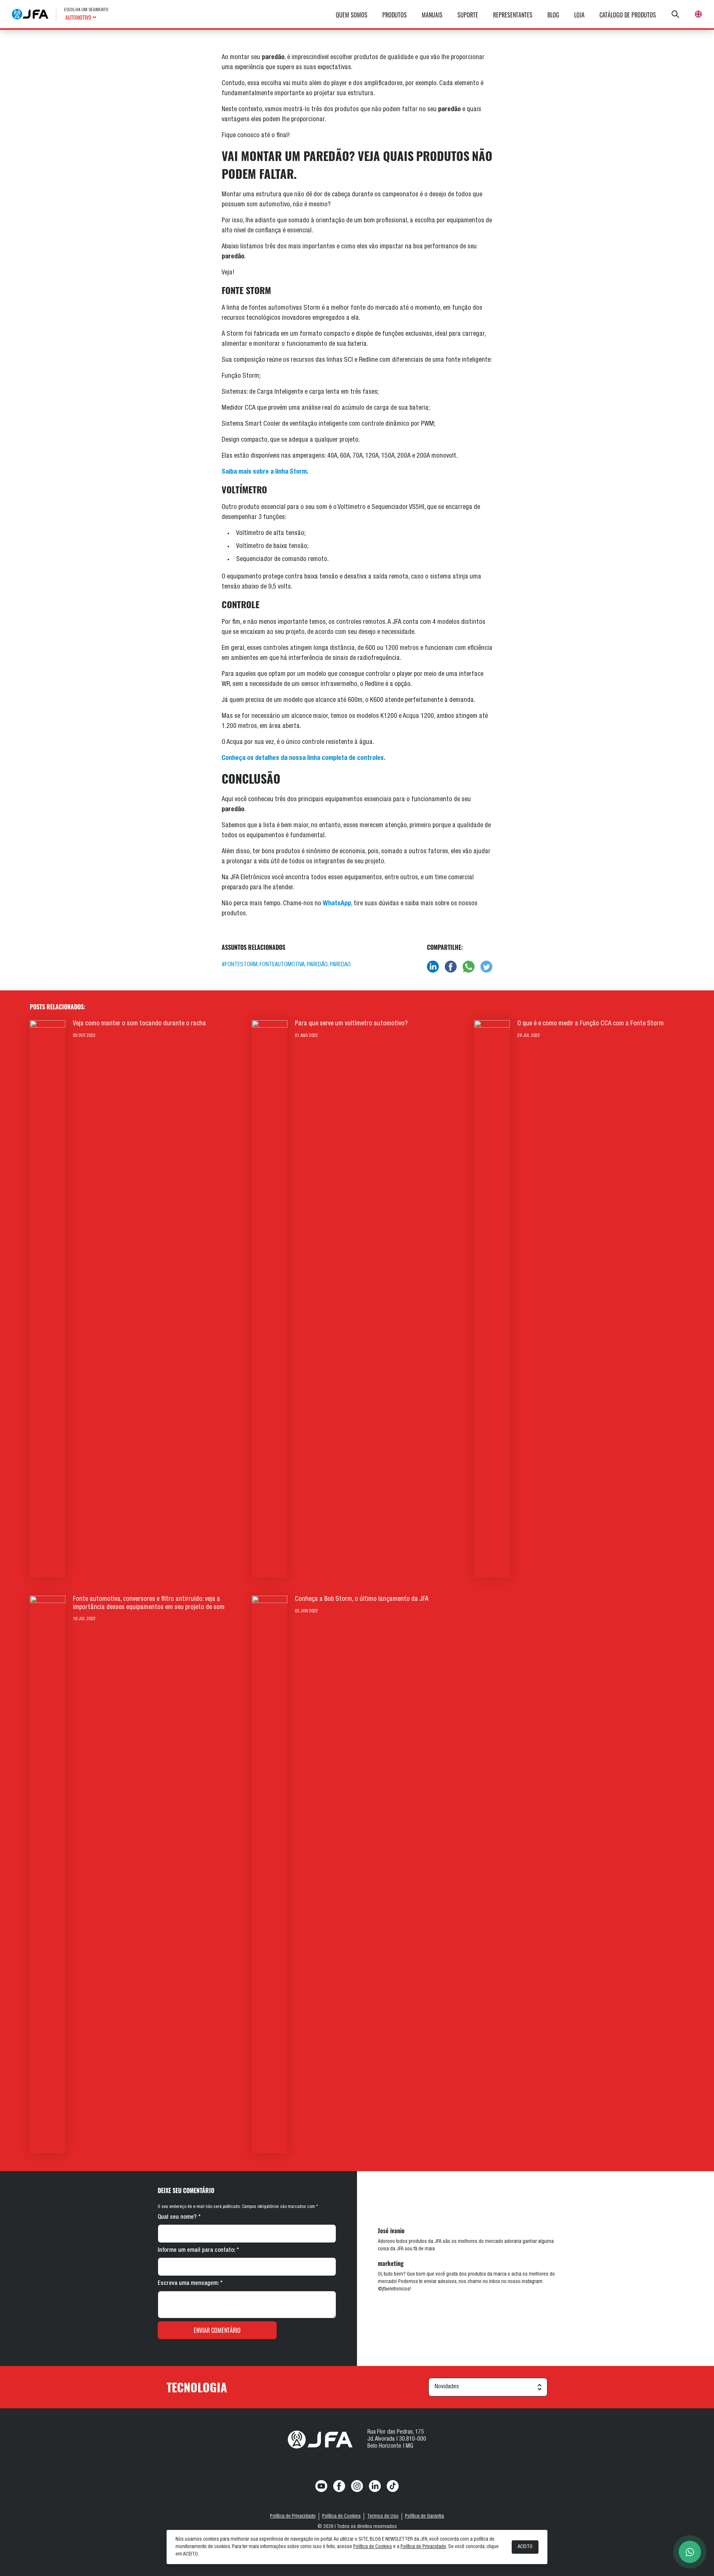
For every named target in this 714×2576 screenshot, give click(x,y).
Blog (553, 15)
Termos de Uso (383, 2517)
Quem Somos (352, 15)
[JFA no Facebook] (339, 2486)
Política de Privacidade (293, 2517)
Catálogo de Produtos (628, 15)
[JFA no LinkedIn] (375, 2486)
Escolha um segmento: (87, 10)
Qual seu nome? (179, 2218)
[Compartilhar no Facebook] (451, 967)
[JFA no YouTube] (321, 2486)
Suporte (468, 15)
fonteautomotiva (282, 965)
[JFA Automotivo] (30, 14)
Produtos (395, 15)
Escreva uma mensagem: (190, 2284)
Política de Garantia (424, 2517)
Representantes (513, 15)
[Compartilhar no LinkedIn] (433, 967)
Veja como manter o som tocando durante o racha (139, 1024)
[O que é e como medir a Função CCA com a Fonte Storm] (492, 1299)
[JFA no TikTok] (393, 2486)
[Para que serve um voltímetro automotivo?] (270, 1299)
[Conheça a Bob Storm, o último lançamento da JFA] (270, 1874)
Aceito (525, 2547)
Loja (579, 15)
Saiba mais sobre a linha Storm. (265, 472)
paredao (340, 965)
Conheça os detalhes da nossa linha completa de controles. (303, 758)
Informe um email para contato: (198, 2251)
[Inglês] (698, 14)
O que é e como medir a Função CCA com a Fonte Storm (591, 1024)
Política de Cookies (341, 2517)
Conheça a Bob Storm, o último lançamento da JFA (362, 1599)
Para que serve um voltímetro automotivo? (351, 1024)
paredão (317, 965)
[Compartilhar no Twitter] (486, 967)
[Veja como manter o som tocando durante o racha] (48, 1299)
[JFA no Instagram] (357, 2486)
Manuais (432, 15)
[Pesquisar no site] (675, 14)
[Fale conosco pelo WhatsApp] (690, 2552)
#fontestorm (239, 965)
